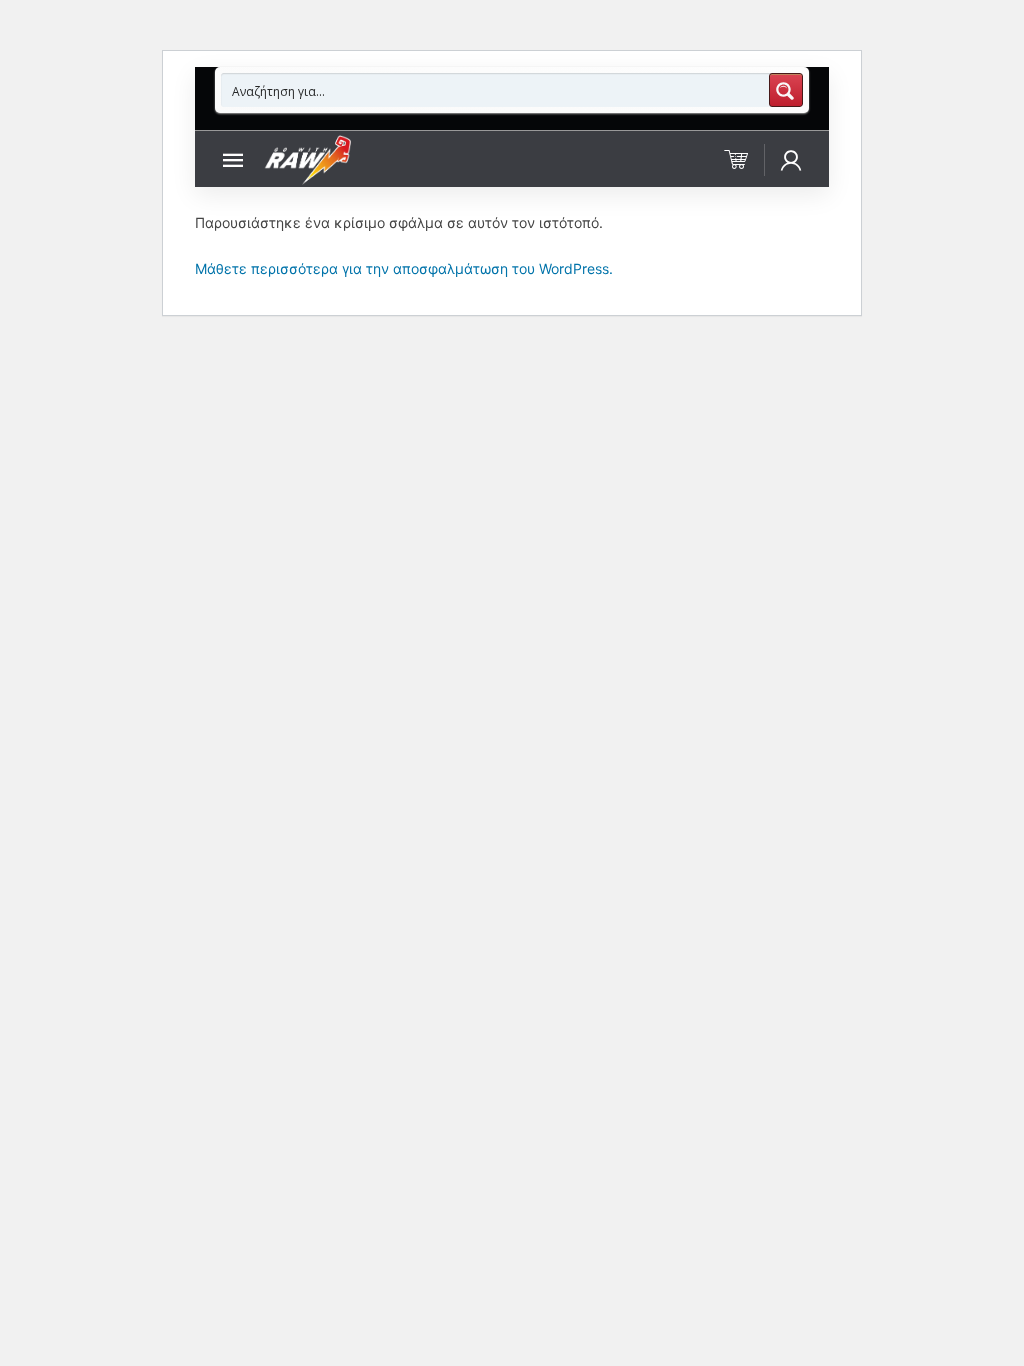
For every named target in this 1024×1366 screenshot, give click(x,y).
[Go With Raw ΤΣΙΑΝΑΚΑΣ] (307, 158)
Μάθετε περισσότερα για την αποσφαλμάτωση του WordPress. (404, 268)
